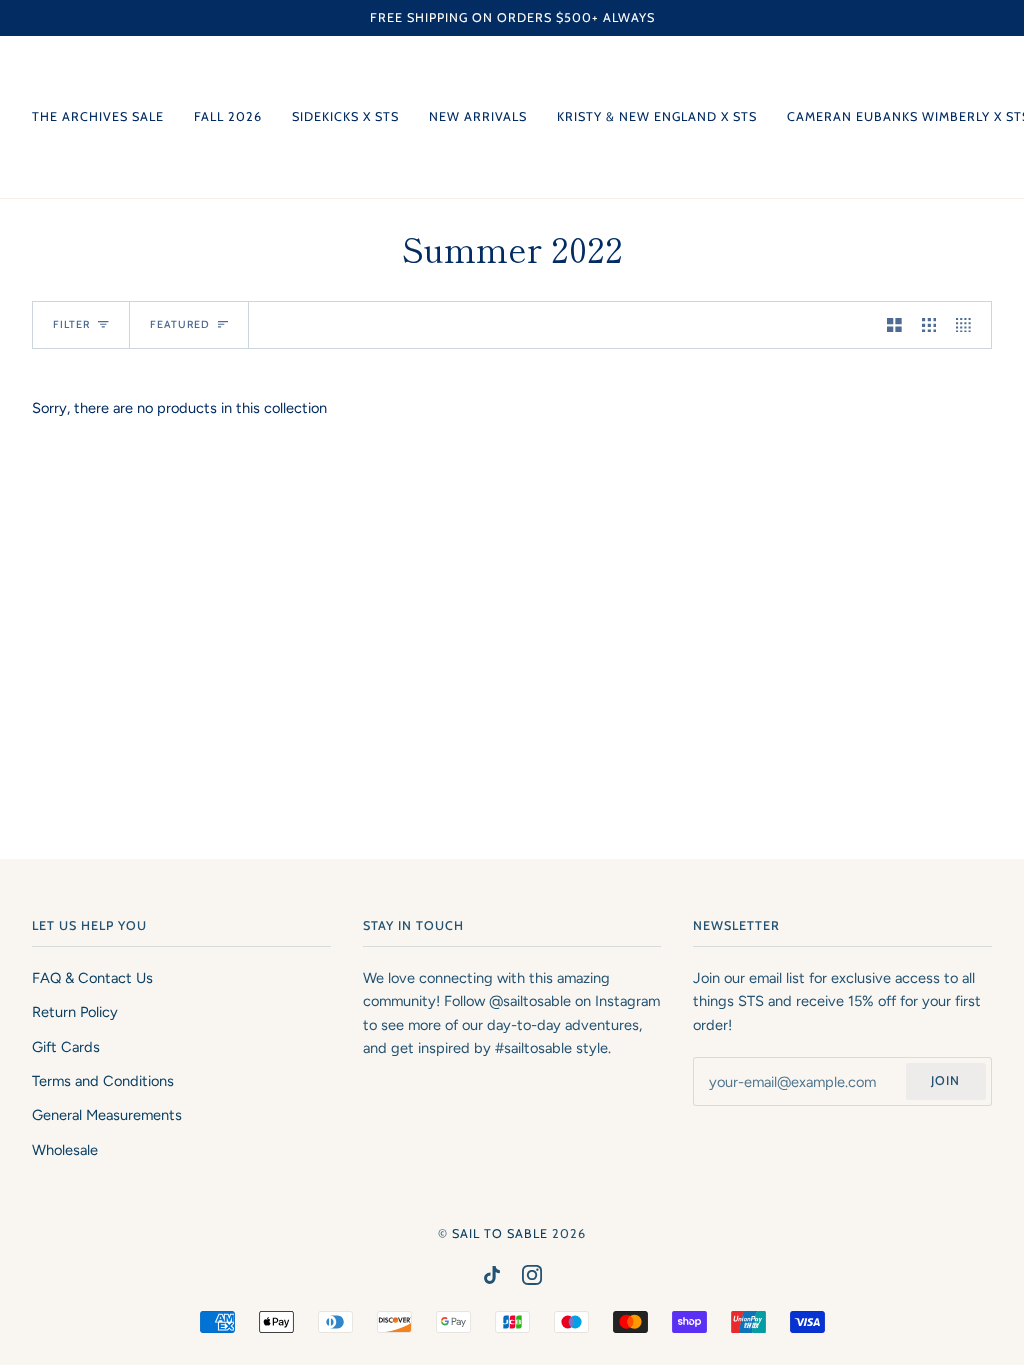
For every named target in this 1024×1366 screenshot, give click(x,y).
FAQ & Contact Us (92, 978)
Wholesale (65, 1150)
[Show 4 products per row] (968, 325)
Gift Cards (66, 1047)
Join (945, 1080)
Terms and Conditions (103, 1081)
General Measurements (107, 1115)
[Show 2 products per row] (894, 325)
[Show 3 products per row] (929, 325)
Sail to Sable (500, 1233)
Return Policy (75, 1012)
